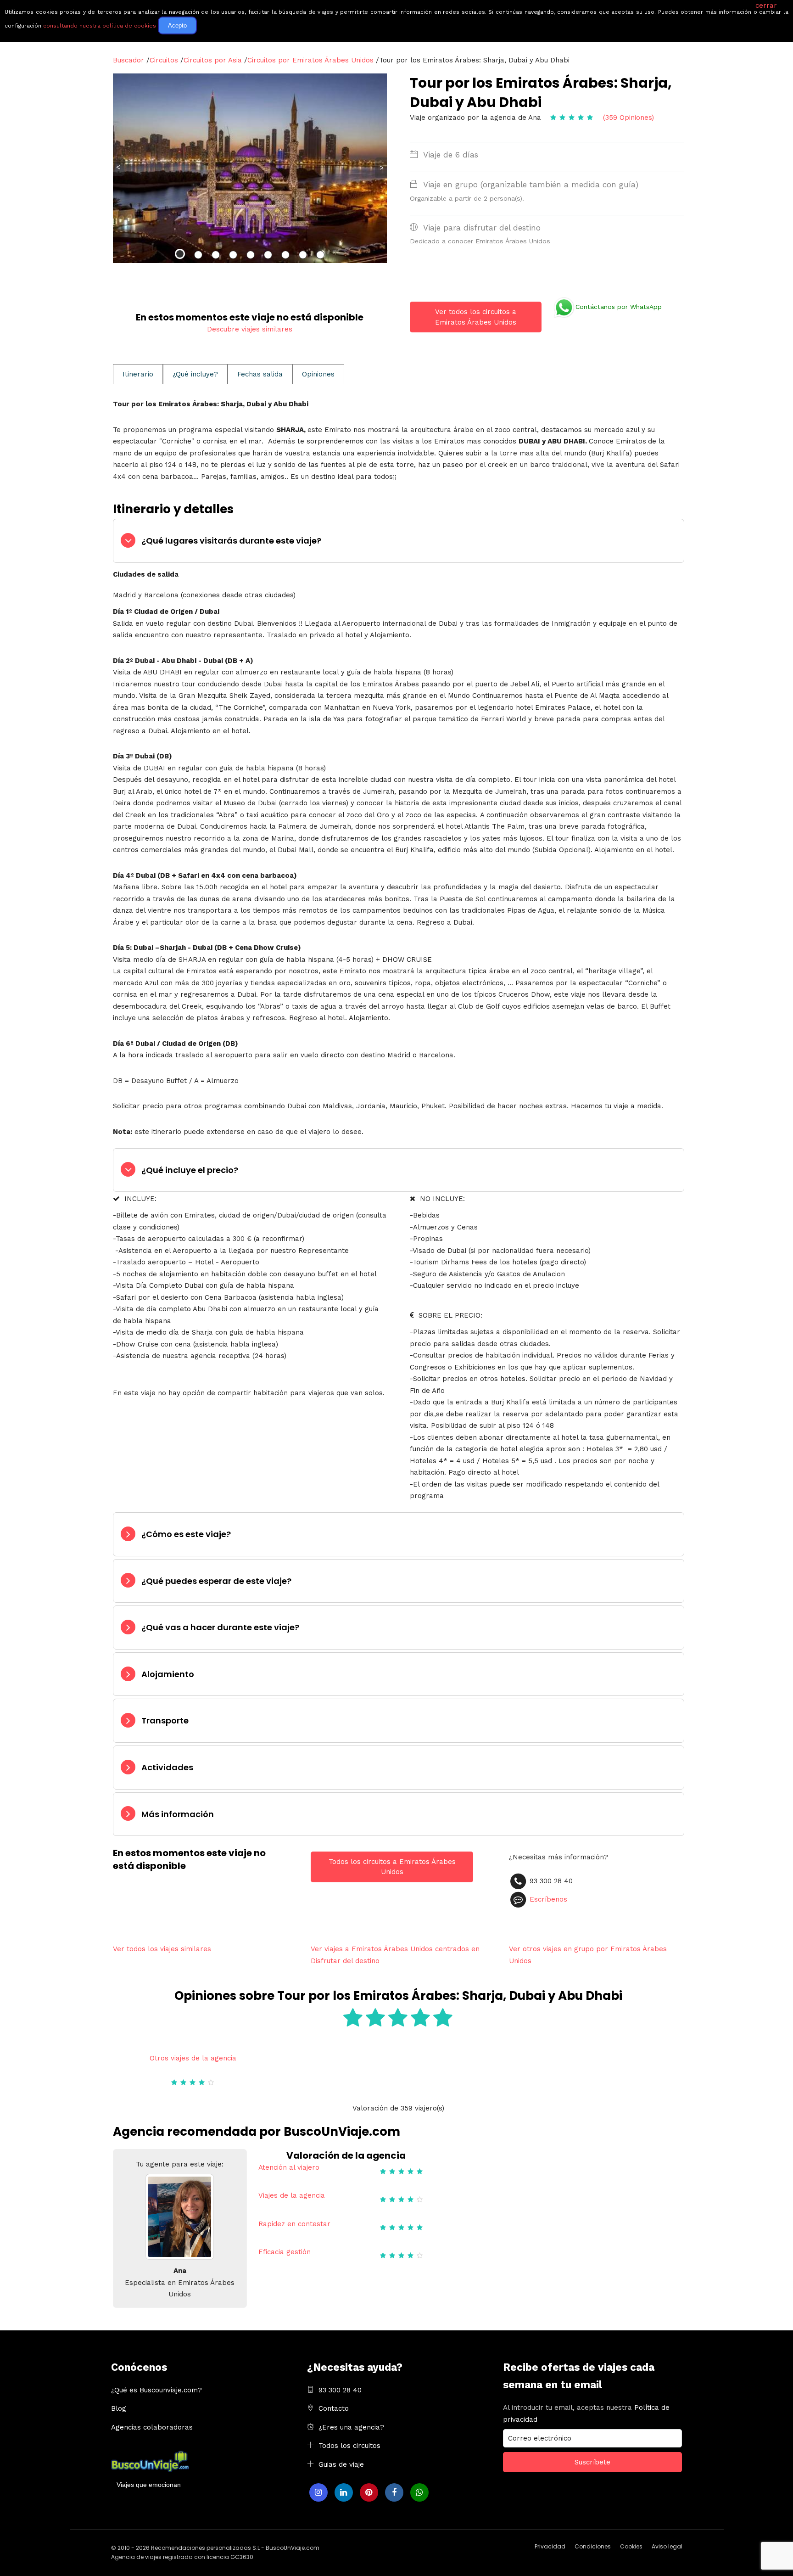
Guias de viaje (341, 2464)
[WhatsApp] (419, 2492)
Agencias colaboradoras (152, 2427)
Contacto (334, 2408)
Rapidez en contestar (294, 2224)
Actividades (167, 1767)
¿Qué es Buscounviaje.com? (156, 2390)
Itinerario (138, 374)
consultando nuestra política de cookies (100, 26)
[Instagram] (318, 2492)
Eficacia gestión (285, 2252)
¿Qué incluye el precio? (190, 1170)
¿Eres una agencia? (351, 2427)
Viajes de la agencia (292, 2195)
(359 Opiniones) (628, 118)
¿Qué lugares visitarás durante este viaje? (231, 541)
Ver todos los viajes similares (162, 1949)
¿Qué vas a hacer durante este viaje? (220, 1627)
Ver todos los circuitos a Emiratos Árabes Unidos (476, 317)
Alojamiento (168, 1674)
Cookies (631, 2546)
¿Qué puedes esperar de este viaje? (216, 1581)
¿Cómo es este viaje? (186, 1534)
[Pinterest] (369, 2492)
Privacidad (550, 2546)
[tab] (399, 541)
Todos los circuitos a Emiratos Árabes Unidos (392, 1867)
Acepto (177, 25)
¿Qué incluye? (195, 374)
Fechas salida (260, 374)
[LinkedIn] (344, 2492)
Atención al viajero (289, 2167)
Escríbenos (548, 1899)
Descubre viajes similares (250, 329)
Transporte (165, 1720)
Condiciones (593, 2546)
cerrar (766, 6)
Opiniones (318, 374)
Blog (119, 2408)
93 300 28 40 (340, 2390)
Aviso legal (667, 2546)
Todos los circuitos (349, 2446)
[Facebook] (394, 2492)
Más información (178, 1814)
